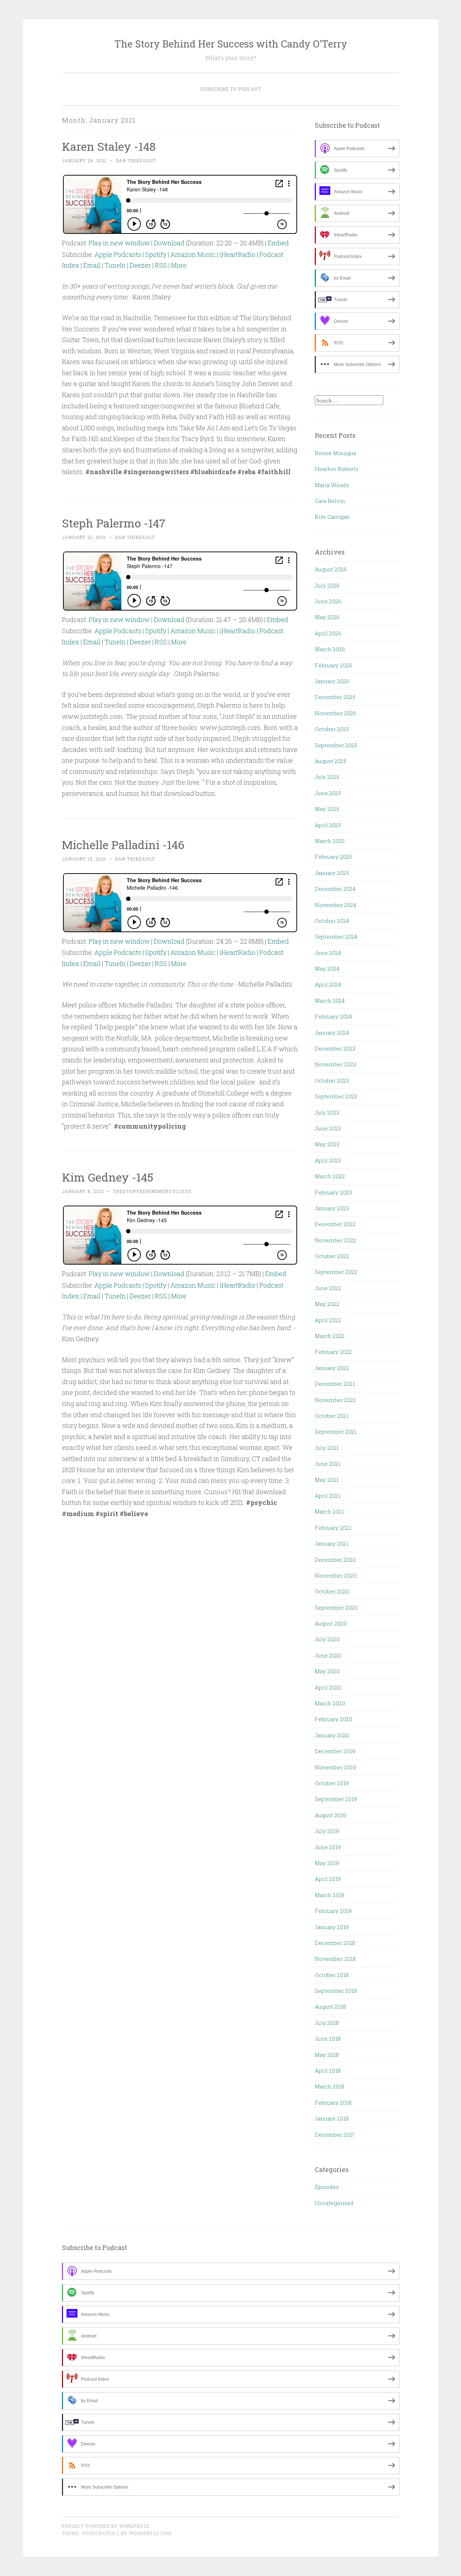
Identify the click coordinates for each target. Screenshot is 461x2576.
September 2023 (336, 1096)
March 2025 (330, 841)
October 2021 (332, 1416)
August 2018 (330, 2006)
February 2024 (333, 1016)
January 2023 (332, 1208)
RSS (161, 265)
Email (92, 265)
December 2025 (335, 697)
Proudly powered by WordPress (106, 2526)
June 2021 (328, 1464)
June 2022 (328, 1288)
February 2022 (333, 1352)
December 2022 (335, 1224)
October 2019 (332, 1783)
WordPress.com (150, 2533)
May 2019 (327, 1863)
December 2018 (335, 1943)
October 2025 (332, 729)
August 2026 (331, 569)
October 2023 (332, 1080)
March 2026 (330, 649)
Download (169, 243)
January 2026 (332, 681)
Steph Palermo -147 (114, 523)
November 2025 (335, 713)
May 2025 (327, 809)
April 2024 (328, 984)
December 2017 (335, 2135)
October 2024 (332, 921)
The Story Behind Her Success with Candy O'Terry (231, 44)
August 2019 (330, 1815)
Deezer (140, 265)
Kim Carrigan (332, 517)
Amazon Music (193, 254)
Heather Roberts (337, 469)
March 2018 (330, 2086)
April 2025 (328, 825)
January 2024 (332, 1033)
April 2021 (328, 1496)
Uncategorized (334, 2203)
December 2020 (335, 1560)
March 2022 (330, 1336)
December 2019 (335, 1751)
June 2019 (328, 1847)
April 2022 (328, 1320)
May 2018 (327, 2055)
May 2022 (327, 1304)
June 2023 (328, 1128)
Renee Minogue (336, 453)
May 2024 (327, 969)
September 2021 (336, 1432)
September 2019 (336, 1799)
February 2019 (333, 1911)
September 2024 (336, 936)
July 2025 (327, 777)
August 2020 (331, 1623)
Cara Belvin (330, 501)
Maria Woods (332, 485)
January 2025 (332, 873)
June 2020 (328, 1655)
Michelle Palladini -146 (123, 845)
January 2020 (332, 1735)
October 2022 (332, 1256)
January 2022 (332, 1368)
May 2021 (327, 1480)
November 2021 (335, 1400)
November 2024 (335, 905)
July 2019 (327, 1831)
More (179, 265)
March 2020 (330, 1703)
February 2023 (333, 1192)
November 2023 (335, 1064)
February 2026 (334, 665)
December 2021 (335, 1384)
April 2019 (328, 1879)
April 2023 (328, 1160)
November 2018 (335, 1959)
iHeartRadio (238, 254)
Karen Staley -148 (109, 146)
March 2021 (329, 1511)
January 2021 (332, 1543)
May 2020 (327, 1671)
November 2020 (336, 1575)
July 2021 (327, 1448)
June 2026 (328, 601)
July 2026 (327, 585)
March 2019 (330, 1895)
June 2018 (328, 2038)
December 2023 (335, 1048)
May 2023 (327, 1144)
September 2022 (336, 1272)
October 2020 (332, 1591)
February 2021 (333, 1528)
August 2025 (331, 761)
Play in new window (119, 243)
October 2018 (332, 1975)
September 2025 (336, 745)
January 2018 (332, 2118)
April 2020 (328, 1687)
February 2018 (333, 2103)
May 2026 (327, 617)
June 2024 (328, 953)
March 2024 (330, 1001)
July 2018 (327, 2023)
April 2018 (328, 2071)
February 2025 (333, 857)
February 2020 (334, 1719)
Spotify (156, 254)
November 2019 (335, 1767)
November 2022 (335, 1240)
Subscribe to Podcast (231, 89)
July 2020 (327, 1639)
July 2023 (327, 1112)
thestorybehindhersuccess (152, 1191)
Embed (278, 243)
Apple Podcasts (118, 254)
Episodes (327, 2187)
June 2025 (328, 793)
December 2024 (335, 889)
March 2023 (330, 1176)
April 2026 (328, 633)
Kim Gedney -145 (108, 1177)
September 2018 (336, 1991)
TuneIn (115, 265)
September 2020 (336, 1607)
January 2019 (332, 1927)
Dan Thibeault (136, 160)
